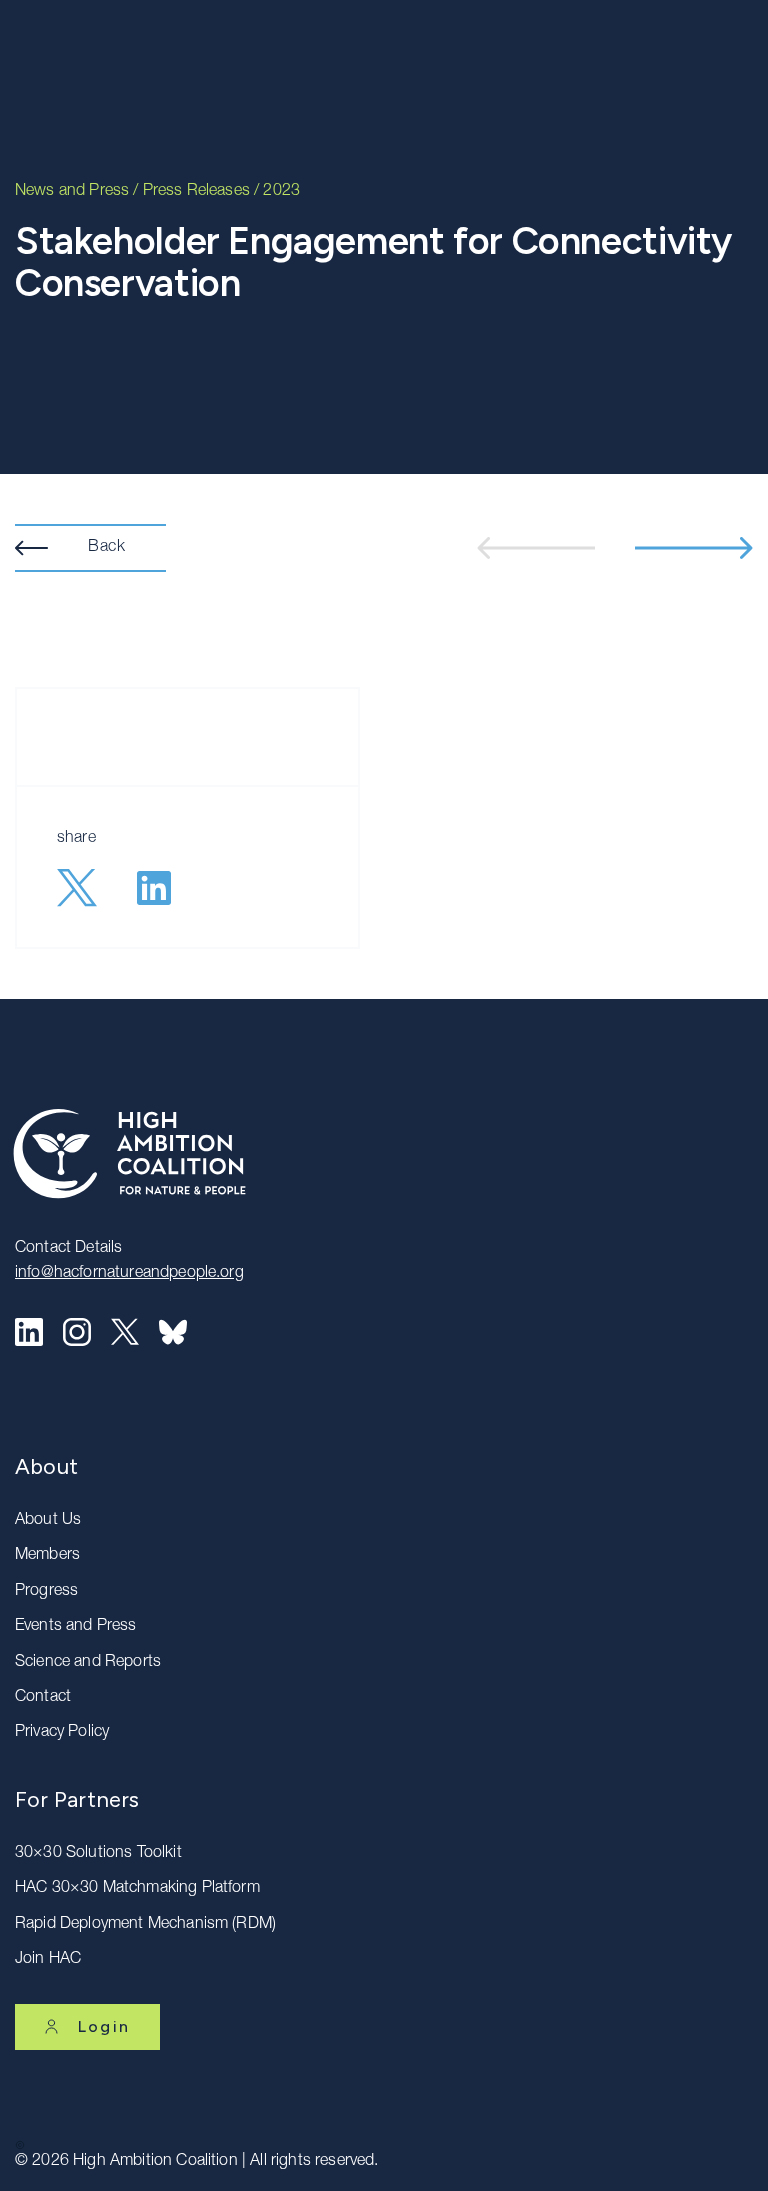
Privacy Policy (62, 1733)
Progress (46, 1592)
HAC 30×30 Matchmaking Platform (137, 1889)
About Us (48, 1521)
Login (104, 2026)
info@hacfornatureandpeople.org (129, 1274)
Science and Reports (88, 1663)
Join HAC (48, 1960)
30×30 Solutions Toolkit (98, 1854)
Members (47, 1556)
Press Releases (196, 192)
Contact (43, 1698)
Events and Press (76, 1627)
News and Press (72, 192)
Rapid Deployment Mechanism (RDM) (145, 1925)
